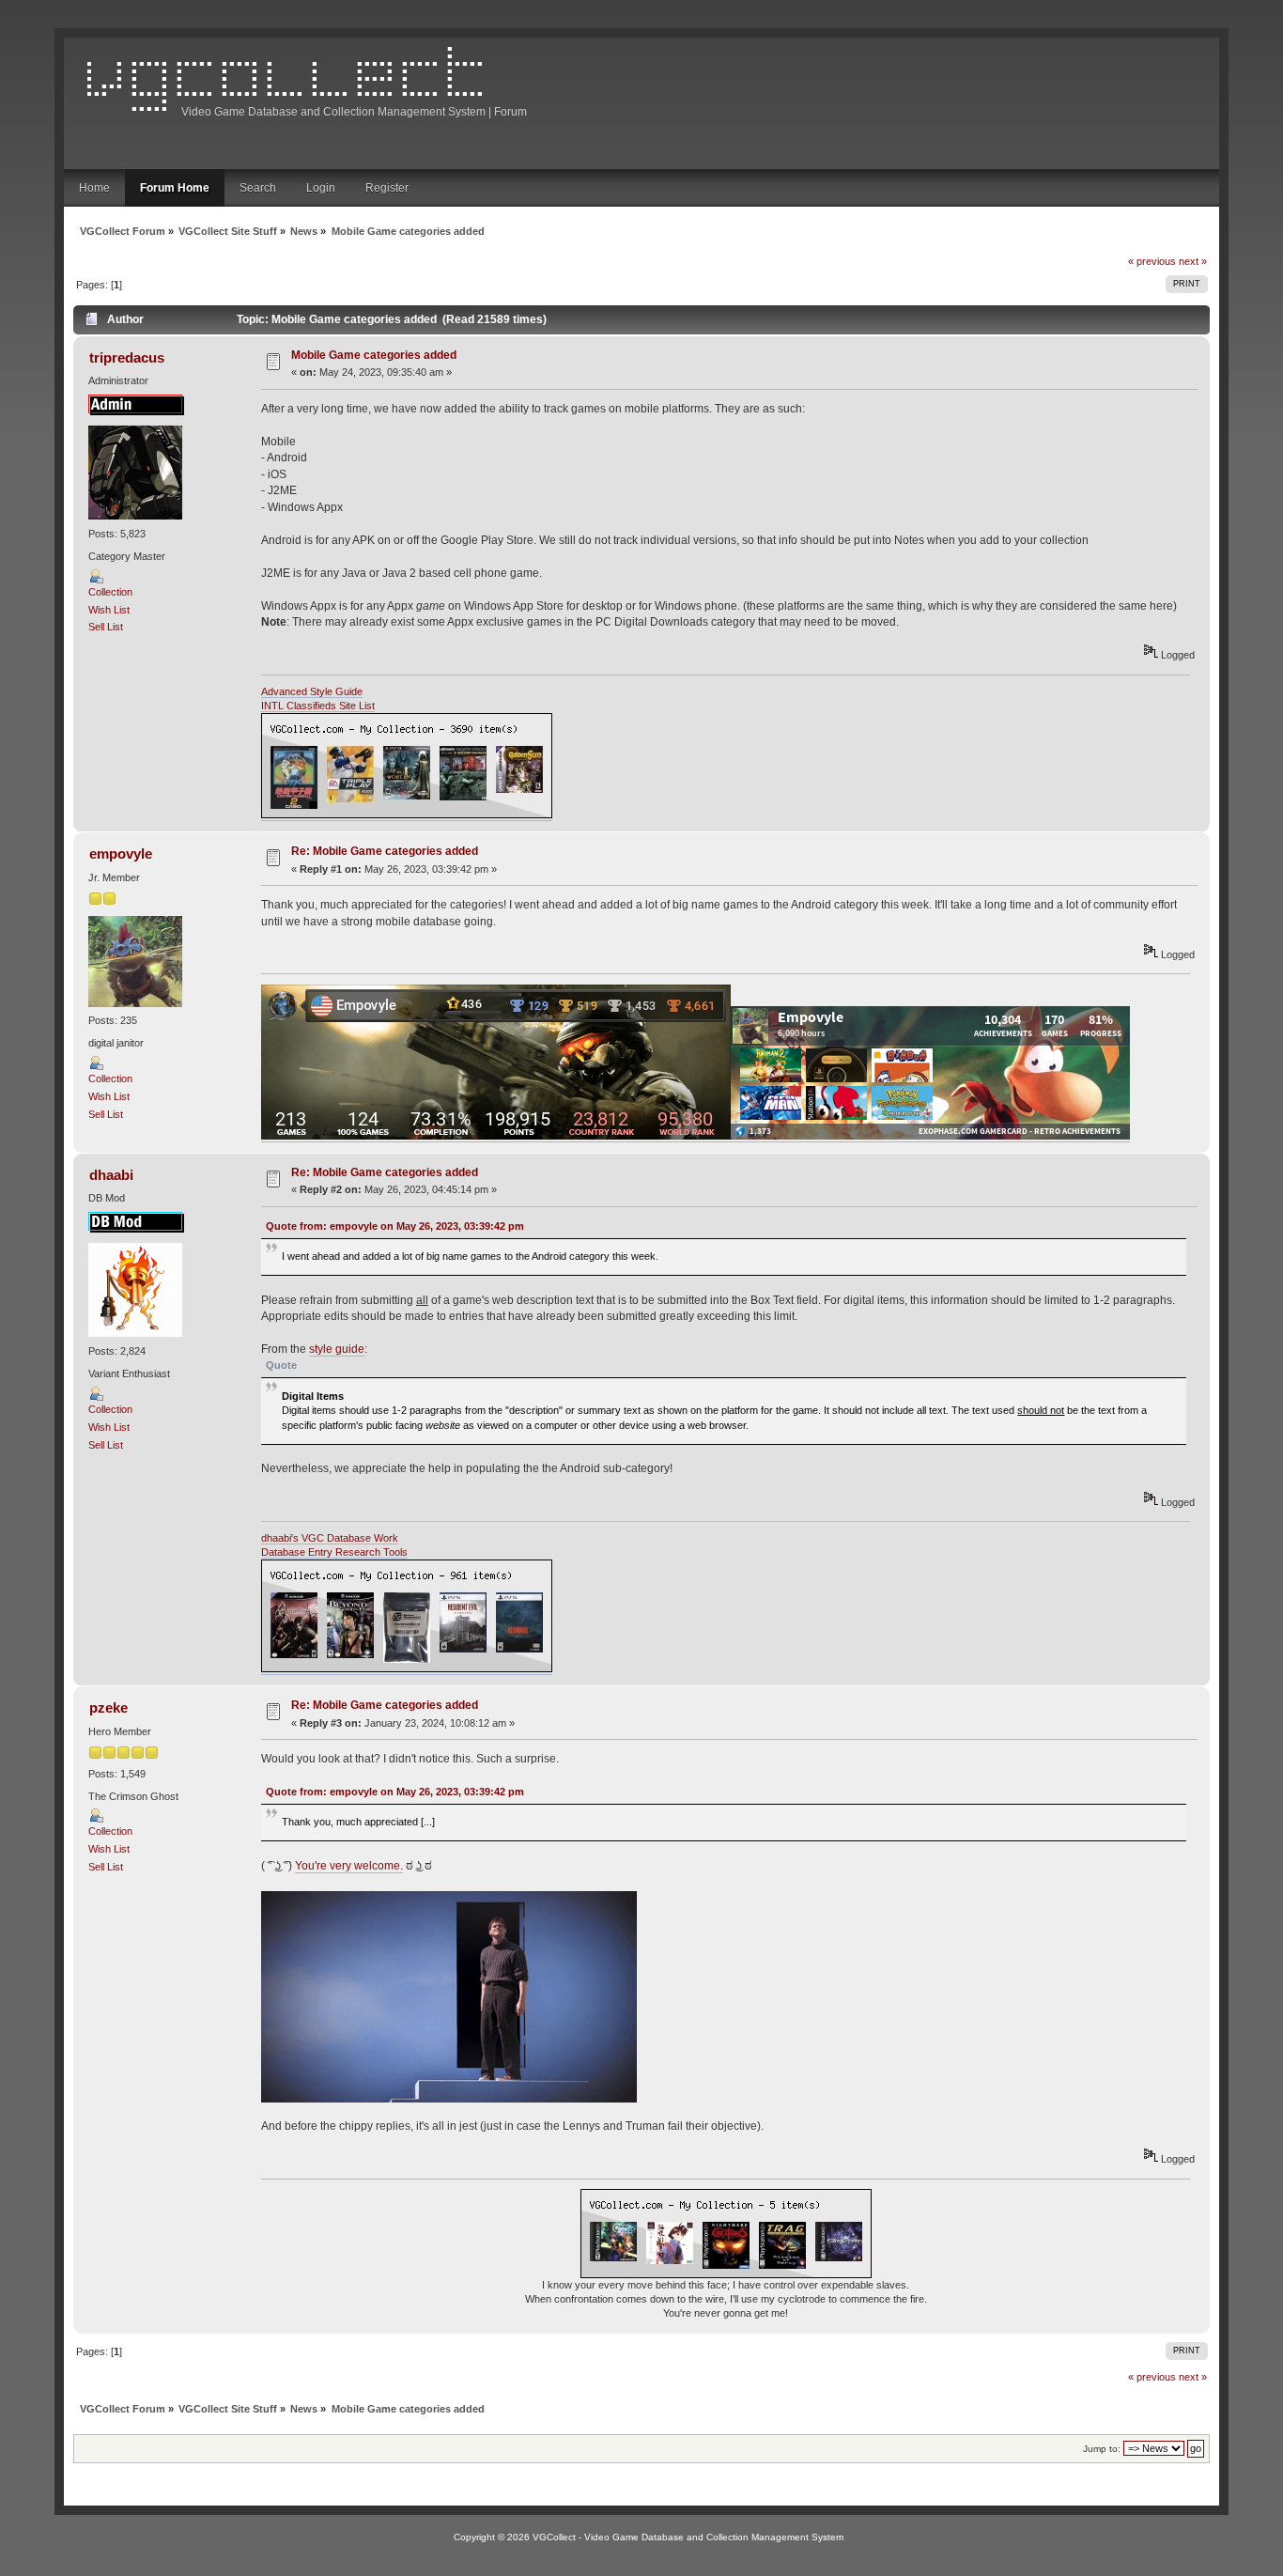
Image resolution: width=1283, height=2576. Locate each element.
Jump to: (1102, 2449)
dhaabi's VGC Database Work (330, 1538)
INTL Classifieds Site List (318, 706)
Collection (110, 592)
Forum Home (175, 188)
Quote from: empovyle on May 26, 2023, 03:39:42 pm (395, 1226)
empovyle (121, 853)
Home (94, 188)
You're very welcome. (349, 1866)
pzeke (108, 1707)
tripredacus (127, 357)
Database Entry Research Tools (334, 1552)
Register (387, 188)
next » (1193, 261)
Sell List (106, 627)
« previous (1152, 261)
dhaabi (111, 1175)
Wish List (109, 610)
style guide (337, 1349)
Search (258, 188)
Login (321, 188)
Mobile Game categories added (374, 355)
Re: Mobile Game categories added (385, 851)
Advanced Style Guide (312, 691)
